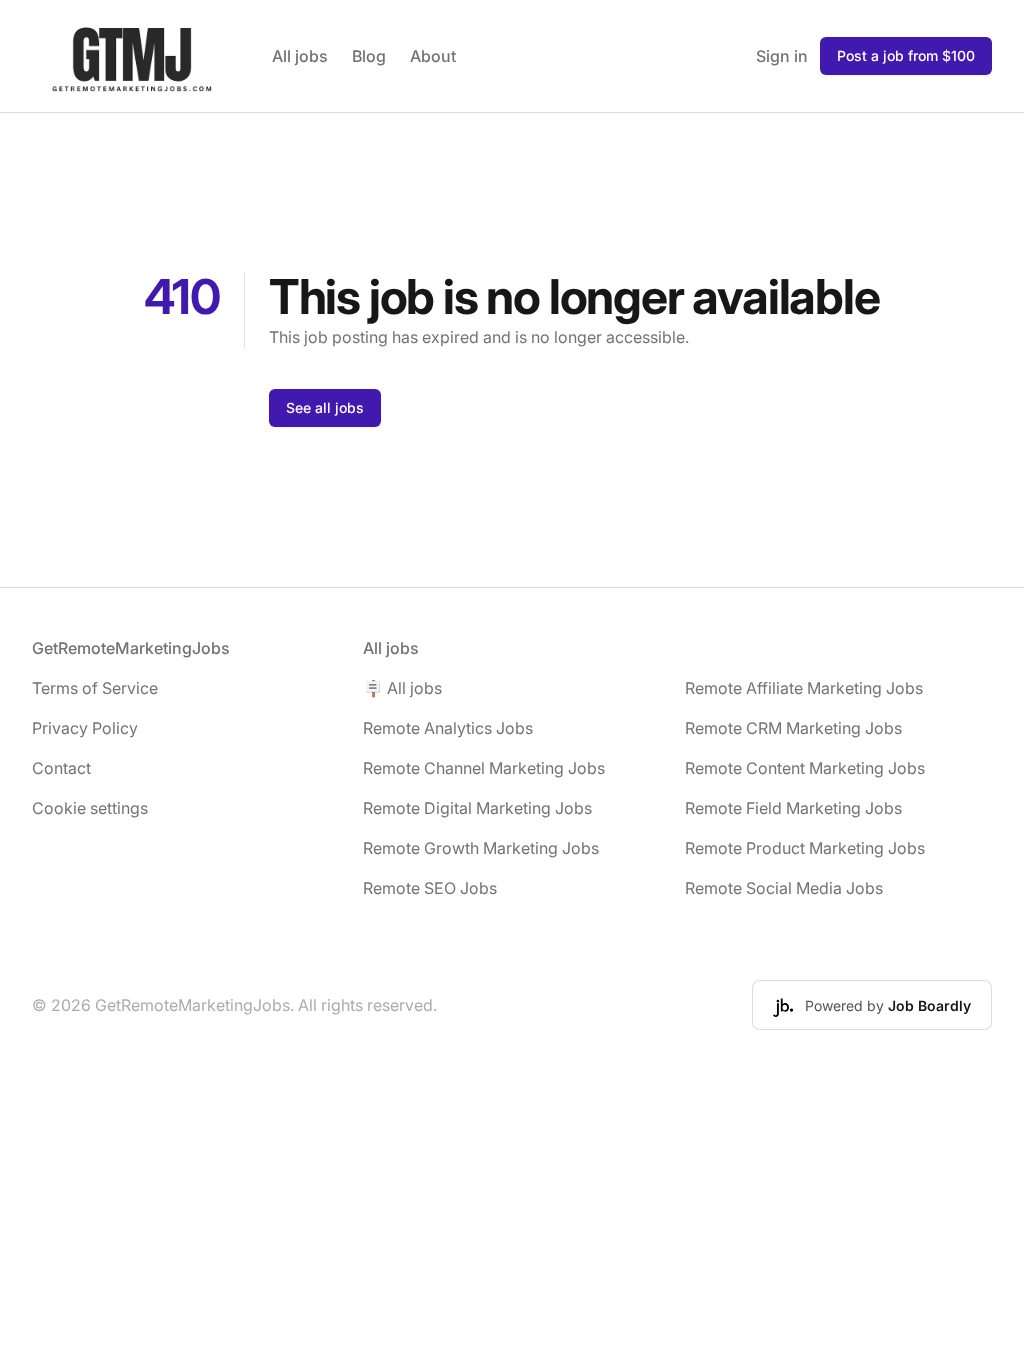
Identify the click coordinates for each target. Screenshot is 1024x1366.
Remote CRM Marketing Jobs (793, 728)
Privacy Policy (85, 728)
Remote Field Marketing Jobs (793, 808)
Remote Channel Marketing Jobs (484, 768)
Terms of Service (95, 688)
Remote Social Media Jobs (784, 888)
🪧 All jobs (402, 688)
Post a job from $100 (906, 55)
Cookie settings (90, 808)
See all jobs (325, 407)
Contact (61, 768)
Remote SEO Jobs (430, 888)
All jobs (300, 56)
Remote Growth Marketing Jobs (481, 848)
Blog (369, 56)
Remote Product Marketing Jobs (805, 848)
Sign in (782, 56)
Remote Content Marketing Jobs (805, 768)
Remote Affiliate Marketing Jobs (804, 688)
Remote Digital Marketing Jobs (477, 808)
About (433, 56)
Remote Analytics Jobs (448, 728)
